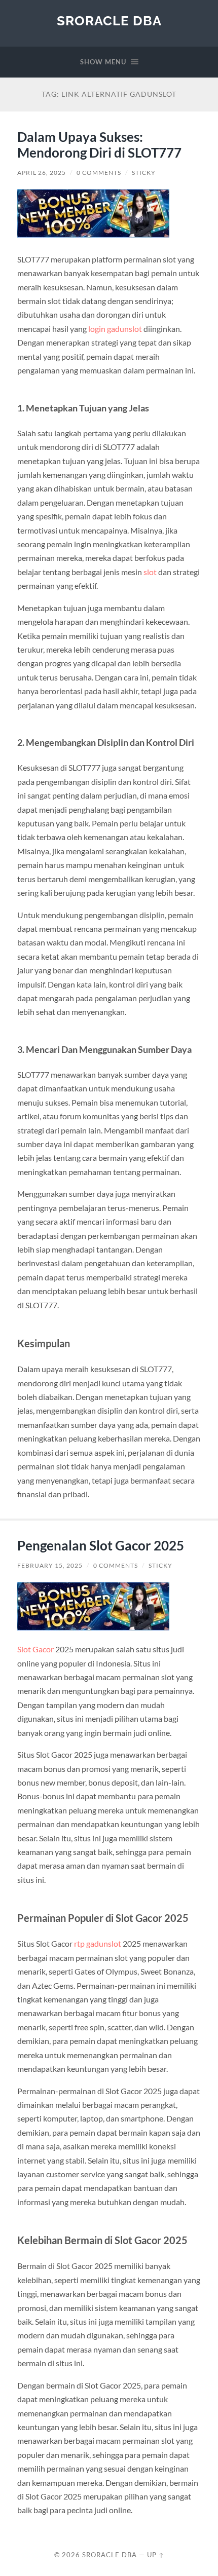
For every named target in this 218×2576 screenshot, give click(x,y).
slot (150, 572)
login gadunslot (115, 329)
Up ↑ (156, 2555)
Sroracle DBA (109, 21)
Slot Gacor (35, 1649)
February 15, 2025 (50, 1565)
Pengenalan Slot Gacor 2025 (101, 1545)
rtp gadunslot (98, 1943)
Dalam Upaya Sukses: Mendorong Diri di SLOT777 (99, 145)
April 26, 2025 (42, 173)
